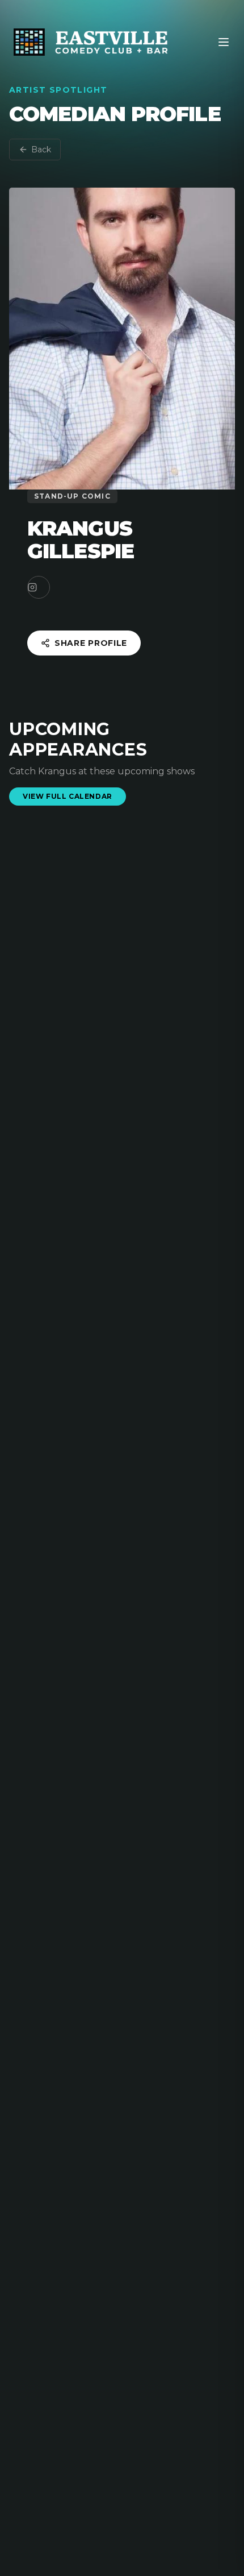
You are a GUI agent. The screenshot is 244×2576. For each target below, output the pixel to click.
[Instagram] (39, 587)
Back (41, 150)
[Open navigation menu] (224, 42)
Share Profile (91, 643)
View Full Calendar (68, 796)
